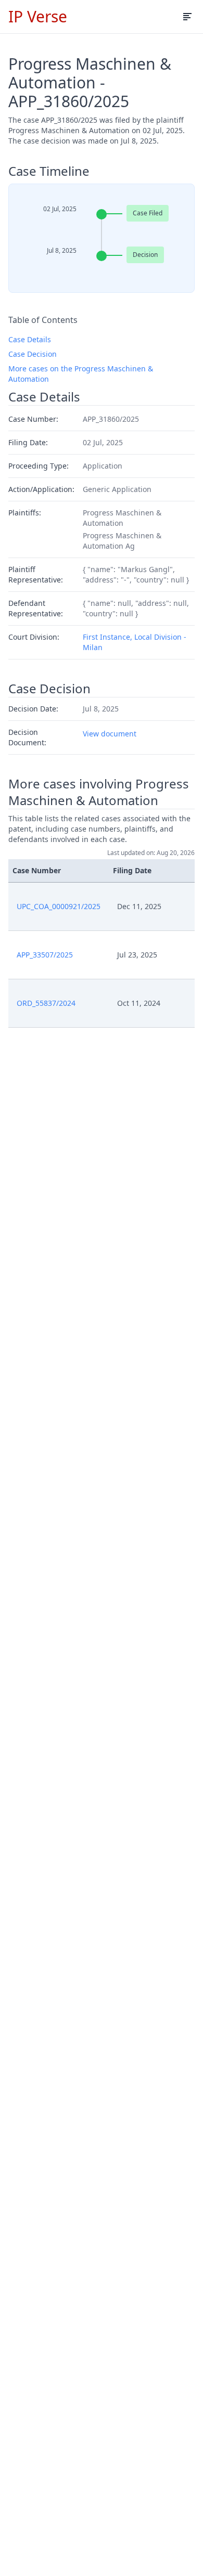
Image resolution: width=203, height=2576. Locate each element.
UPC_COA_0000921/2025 (59, 906)
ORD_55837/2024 (46, 1003)
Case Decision (33, 354)
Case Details (30, 339)
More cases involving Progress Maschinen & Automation (99, 792)
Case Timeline (49, 171)
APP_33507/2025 (45, 955)
